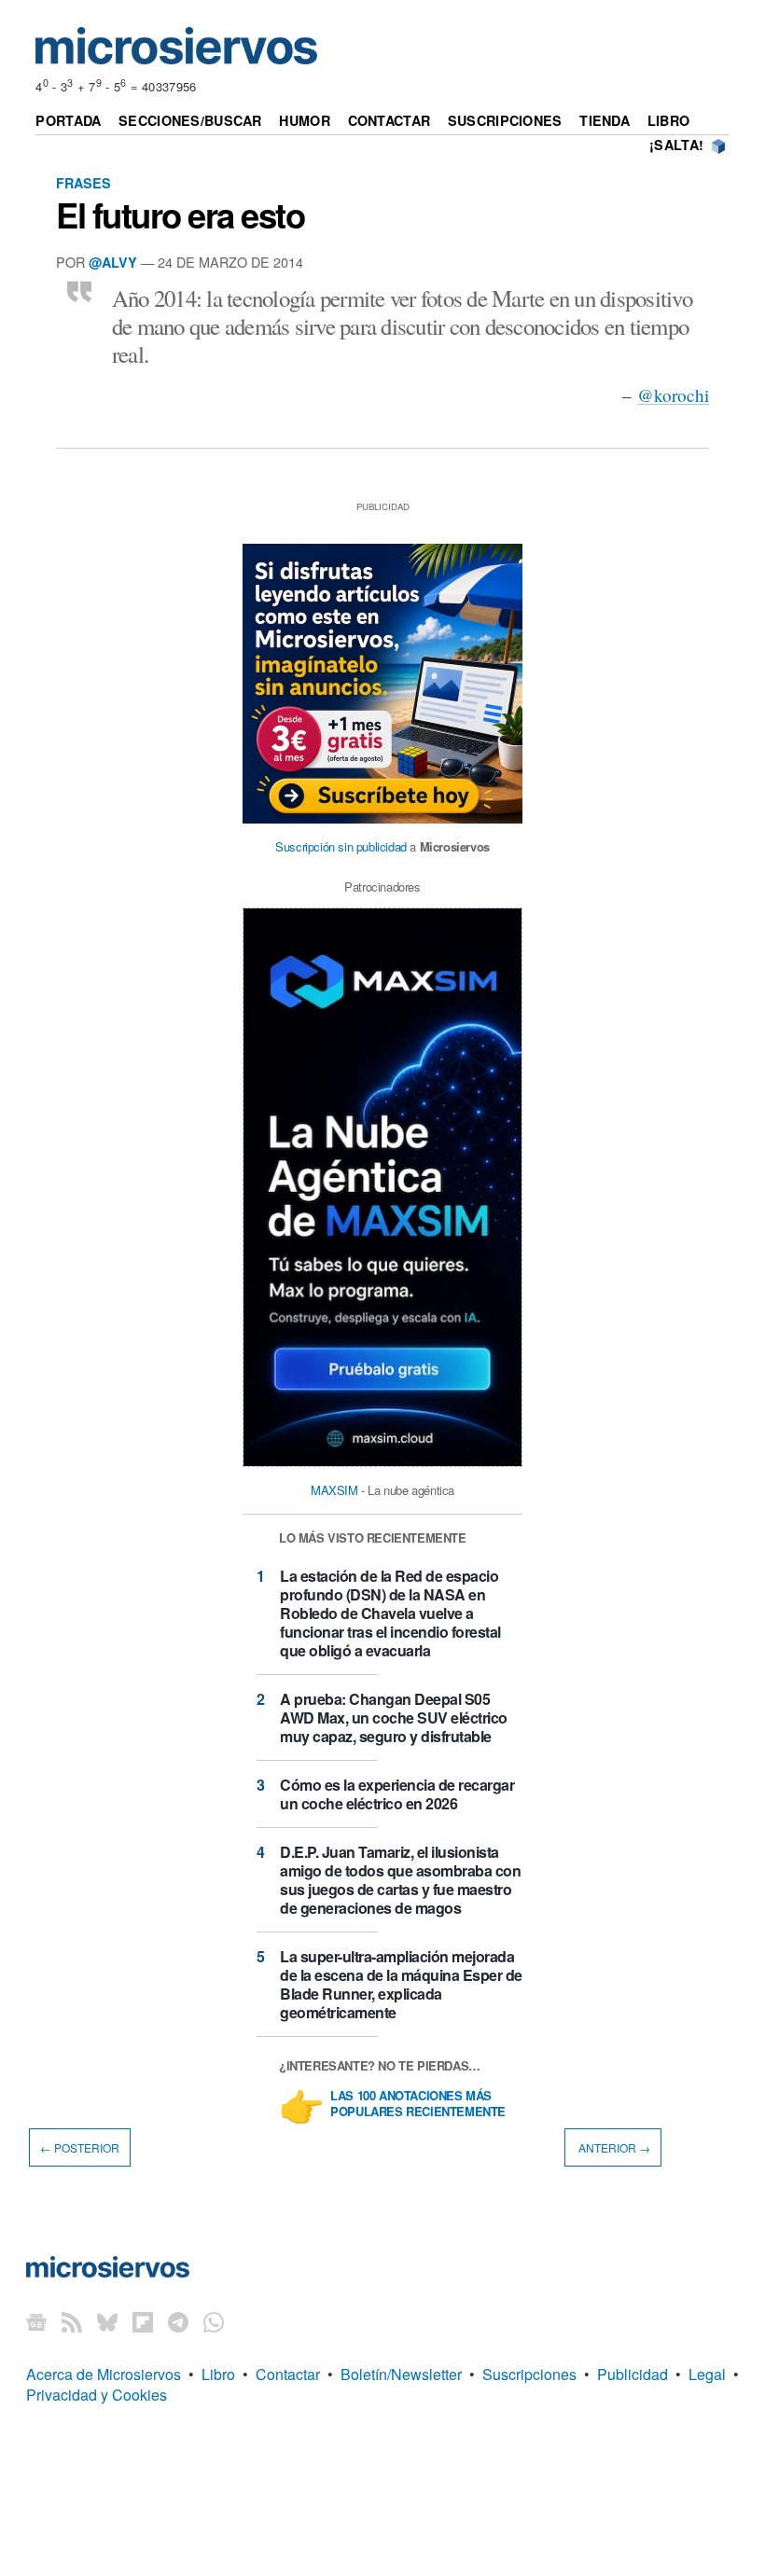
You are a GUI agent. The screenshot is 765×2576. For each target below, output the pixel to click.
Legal (707, 2374)
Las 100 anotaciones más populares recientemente (418, 2104)
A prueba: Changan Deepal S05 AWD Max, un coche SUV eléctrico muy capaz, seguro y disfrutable (394, 1717)
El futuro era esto (180, 215)
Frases (83, 183)
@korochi (673, 395)
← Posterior (80, 2147)
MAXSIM (334, 1490)
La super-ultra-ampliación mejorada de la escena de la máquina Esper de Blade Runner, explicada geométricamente (401, 1984)
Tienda (605, 120)
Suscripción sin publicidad (341, 846)
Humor (304, 120)
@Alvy (113, 262)
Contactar (389, 120)
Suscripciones (505, 120)
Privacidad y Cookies (97, 2395)
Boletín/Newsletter (401, 2374)
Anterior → (613, 2147)
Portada (68, 120)
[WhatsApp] (214, 2322)
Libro (668, 120)
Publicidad (633, 2374)
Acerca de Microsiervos (104, 2374)
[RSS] (72, 2322)
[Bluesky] (107, 2322)
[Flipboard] (143, 2322)
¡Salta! (676, 145)
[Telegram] (178, 2322)
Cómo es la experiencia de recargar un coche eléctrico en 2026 (397, 1794)
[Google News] (36, 2322)
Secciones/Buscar (190, 120)
